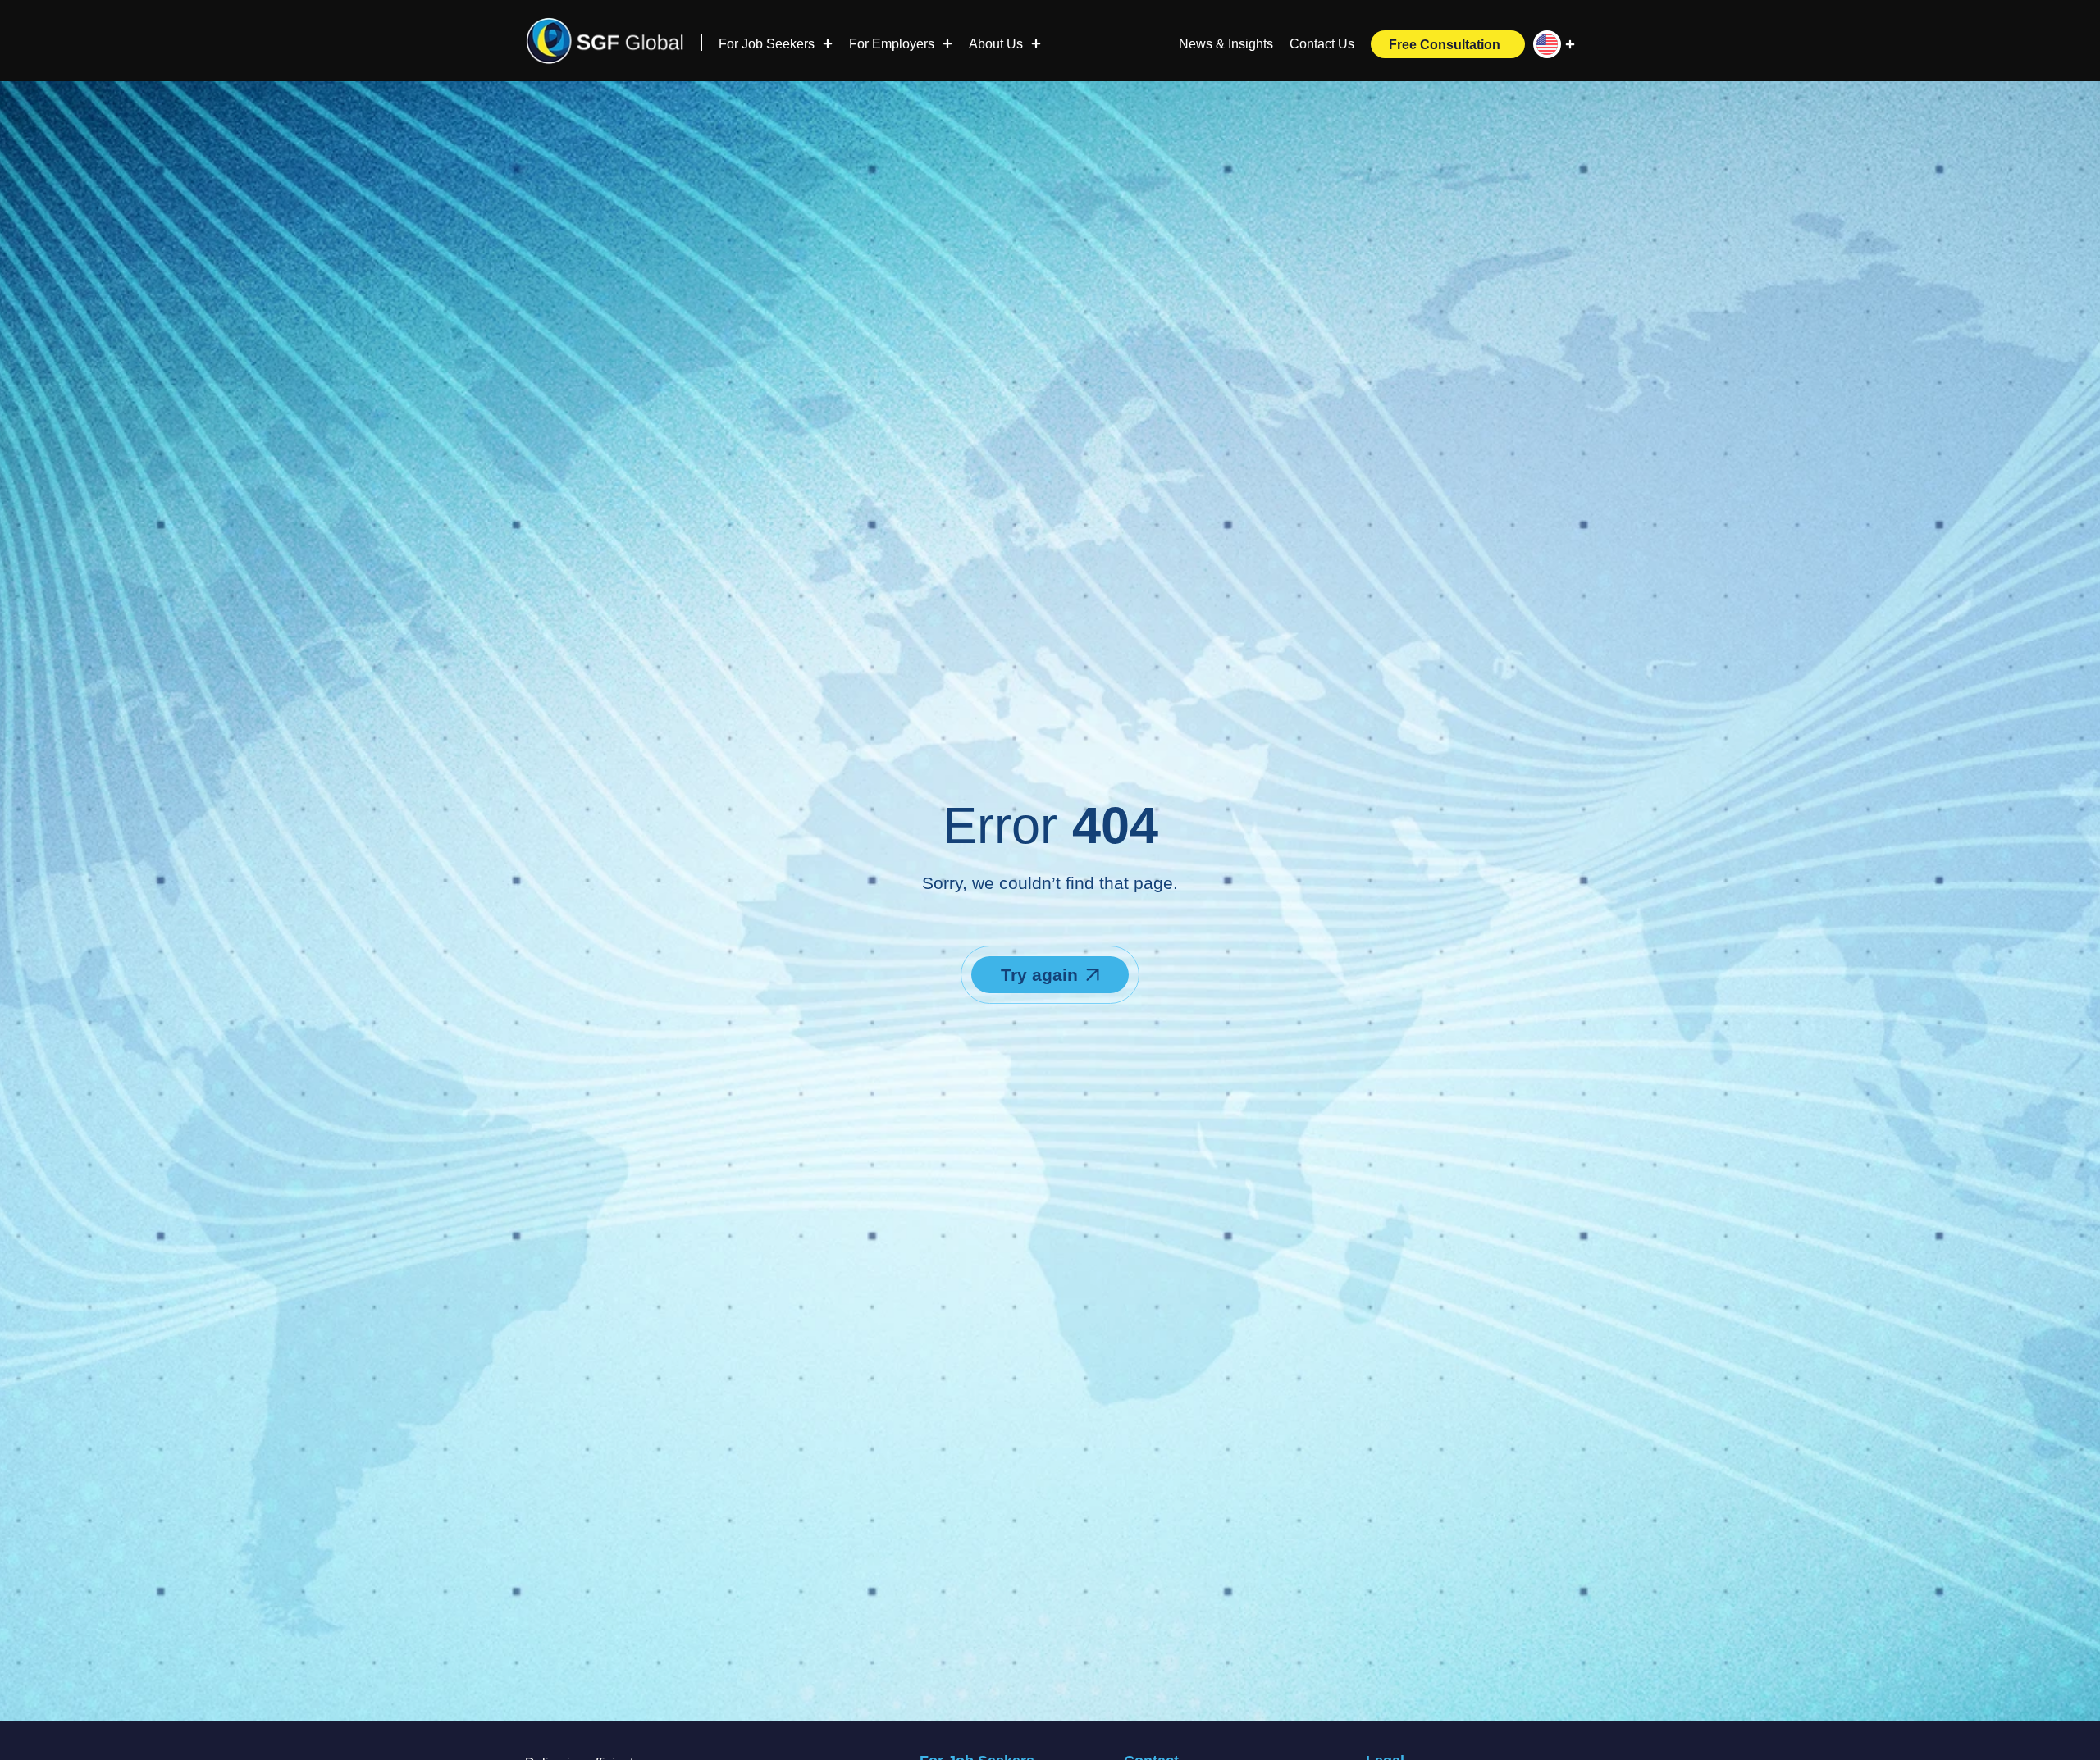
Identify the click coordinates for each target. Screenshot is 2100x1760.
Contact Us (1322, 44)
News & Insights (1226, 44)
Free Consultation (1445, 45)
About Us (996, 44)
